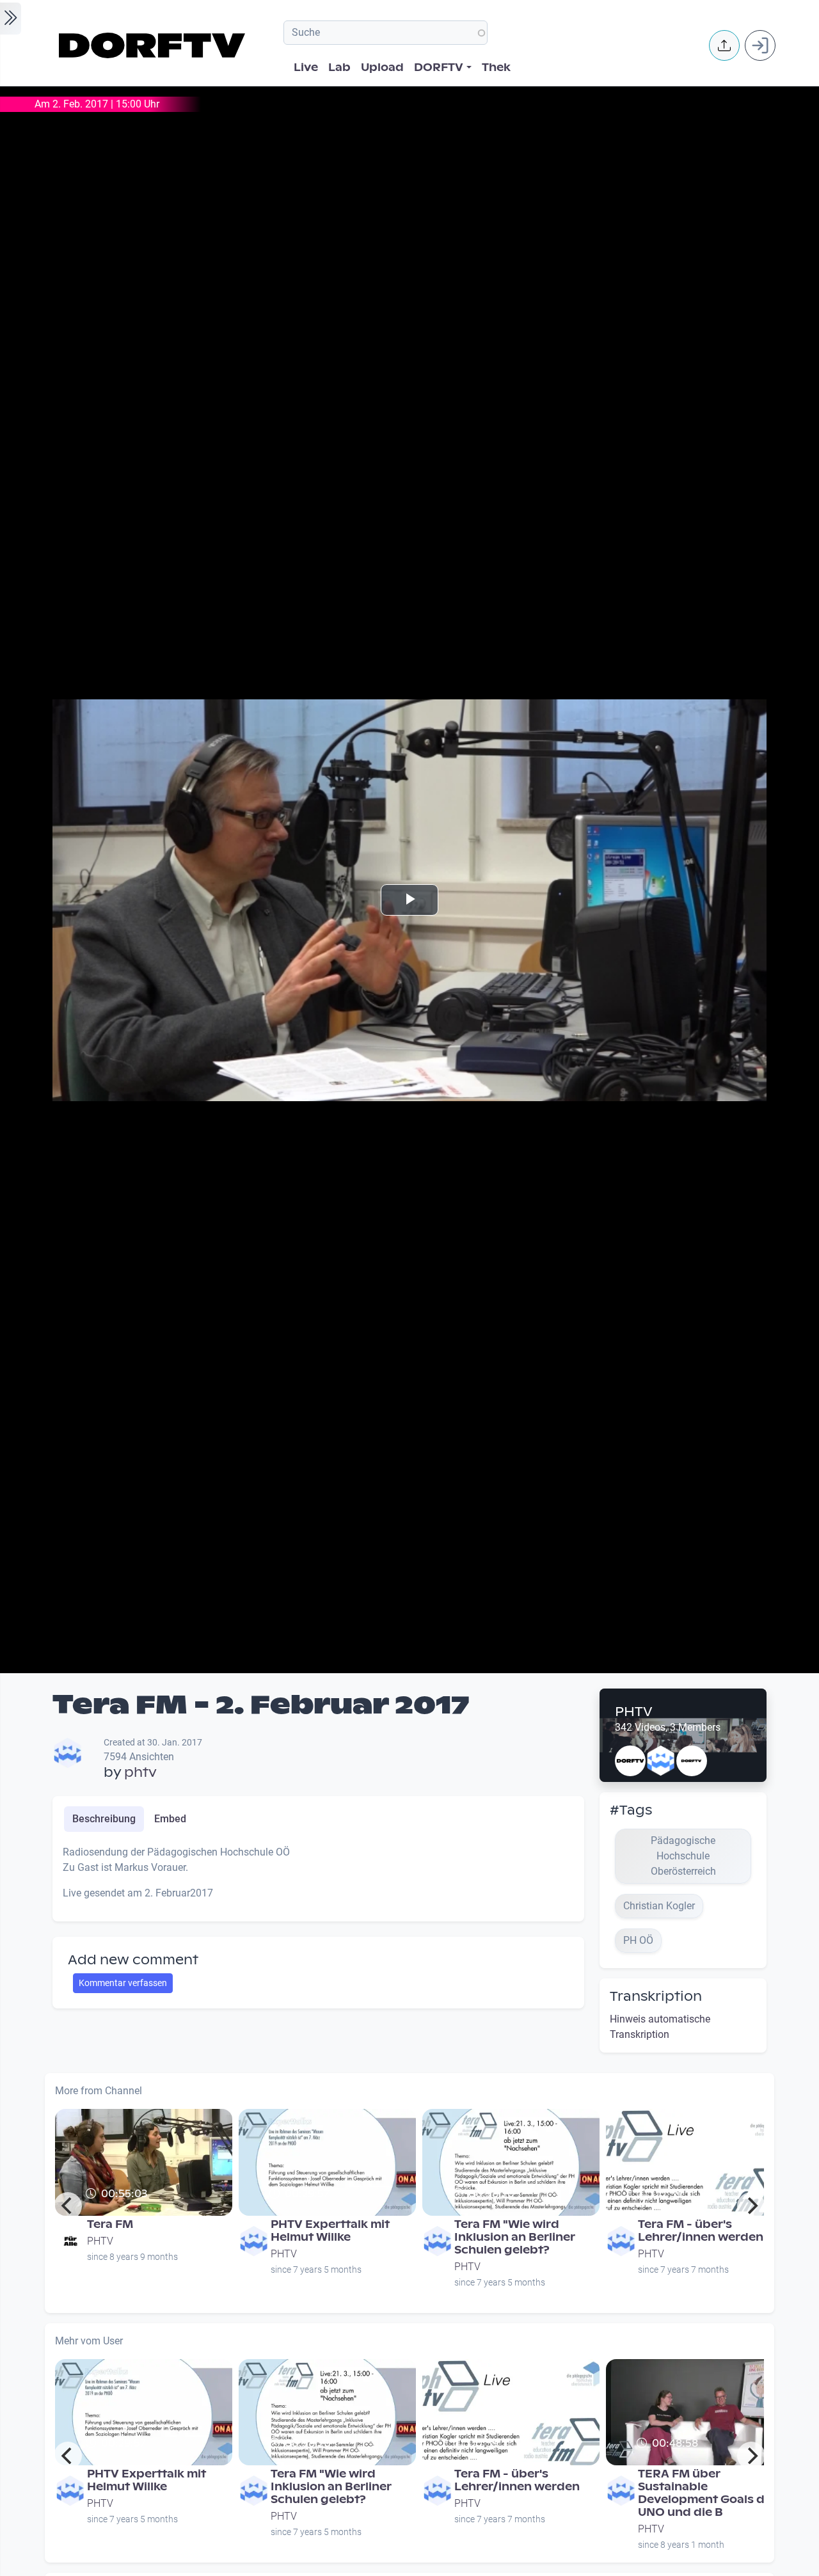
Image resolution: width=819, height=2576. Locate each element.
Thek (496, 68)
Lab (339, 68)
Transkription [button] (656, 1996)
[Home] (154, 45)
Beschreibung (104, 1819)
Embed (170, 1819)
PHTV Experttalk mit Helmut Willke (330, 2231)
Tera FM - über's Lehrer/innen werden (701, 2231)
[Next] (751, 2206)
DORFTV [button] (439, 68)
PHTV (634, 1712)
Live (306, 68)
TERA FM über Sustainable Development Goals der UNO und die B (707, 2493)
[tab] (104, 1819)
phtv (140, 1772)
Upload (382, 68)
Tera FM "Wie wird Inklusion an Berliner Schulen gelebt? (515, 2237)
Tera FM (110, 2224)
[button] (724, 45)
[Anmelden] (760, 45)
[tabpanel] (318, 1878)
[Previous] (68, 2206)
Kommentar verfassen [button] (123, 1983)
